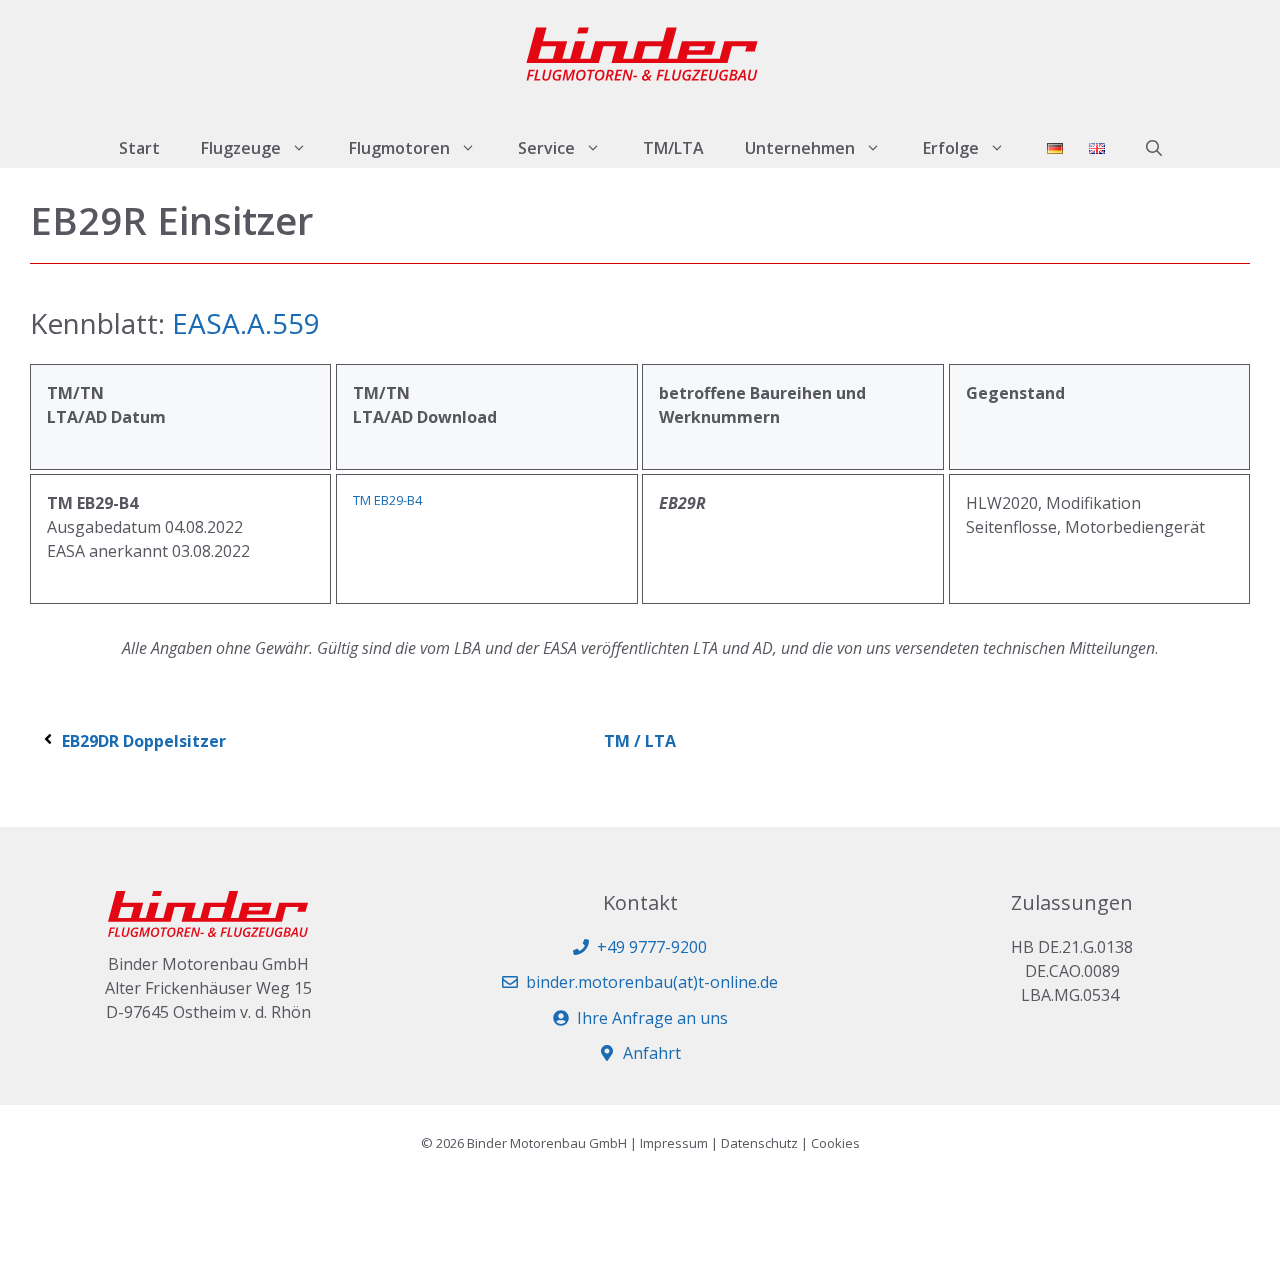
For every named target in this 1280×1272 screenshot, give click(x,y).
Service (546, 148)
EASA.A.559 (242, 323)
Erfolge (951, 148)
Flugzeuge (241, 148)
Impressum (674, 1143)
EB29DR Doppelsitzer (144, 741)
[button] (1154, 148)
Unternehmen (800, 148)
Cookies (835, 1143)
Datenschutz (759, 1143)
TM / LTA (640, 741)
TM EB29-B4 (387, 500)
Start (139, 148)
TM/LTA (673, 148)
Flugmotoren (399, 148)
